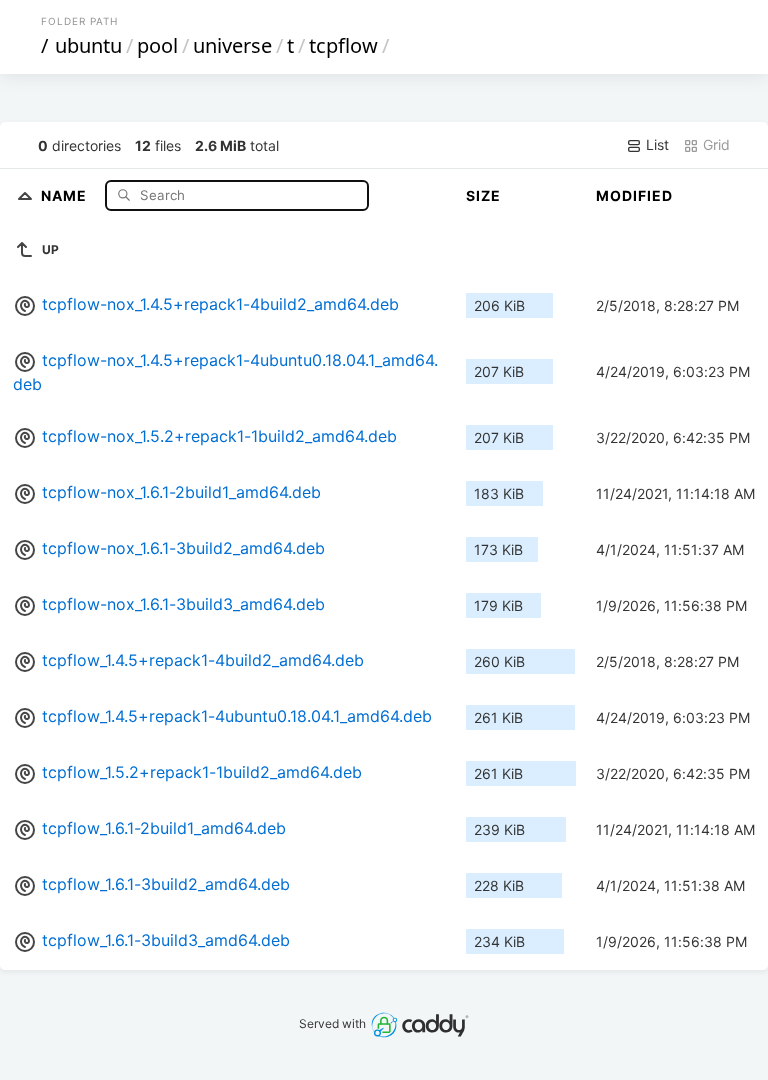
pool (157, 45)
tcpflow (343, 45)
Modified (634, 195)
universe (232, 45)
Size (483, 195)
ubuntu (88, 45)
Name (66, 194)
